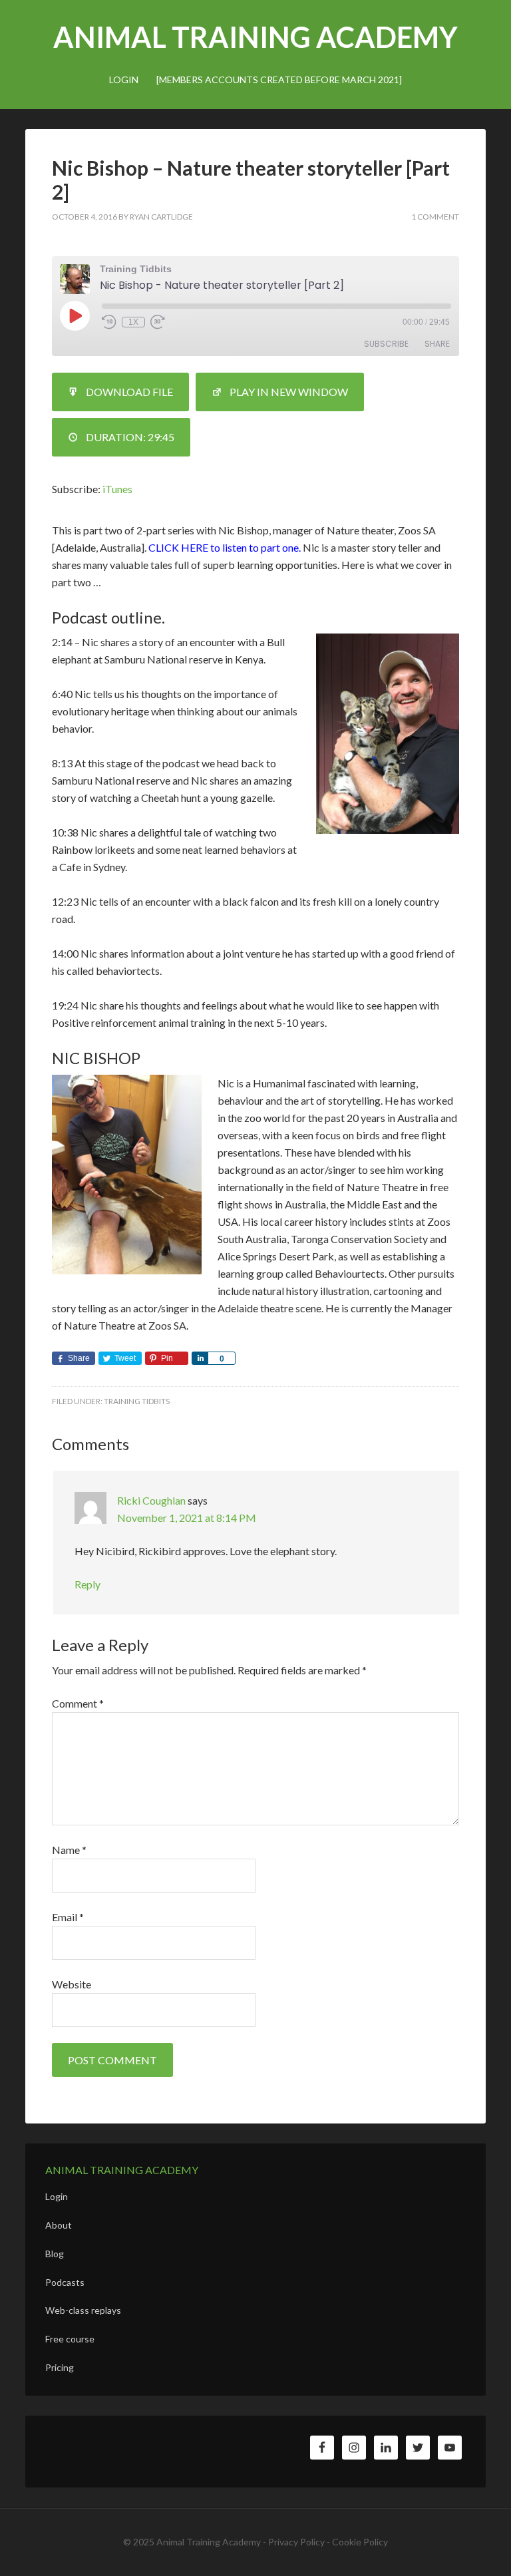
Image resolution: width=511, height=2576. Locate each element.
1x (133, 322)
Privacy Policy (296, 2542)
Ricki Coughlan (151, 1500)
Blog (55, 2254)
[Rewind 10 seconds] (109, 322)
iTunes (117, 489)
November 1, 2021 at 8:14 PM (187, 1518)
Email (68, 1917)
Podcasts (65, 2282)
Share (437, 344)
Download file (129, 392)
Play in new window (289, 392)
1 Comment (435, 217)
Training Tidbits (137, 1401)
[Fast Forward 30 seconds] (158, 322)
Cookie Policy (360, 2542)
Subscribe (386, 344)
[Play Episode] (75, 315)
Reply (87, 1584)
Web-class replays (83, 2310)
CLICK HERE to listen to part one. (225, 547)
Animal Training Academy (255, 37)
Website (72, 1984)
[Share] (200, 1358)
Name (69, 1850)
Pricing (60, 2367)
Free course (70, 2339)
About (59, 2225)
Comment (78, 1703)
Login (57, 2196)
